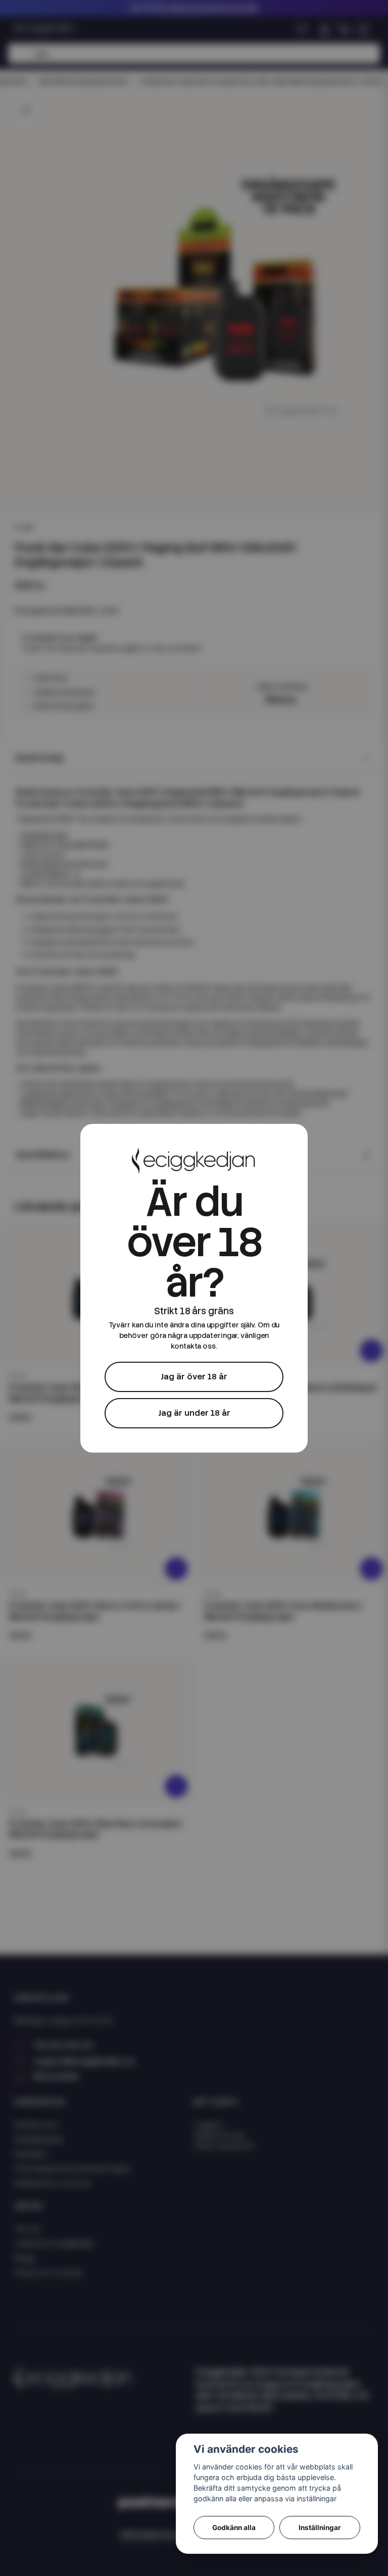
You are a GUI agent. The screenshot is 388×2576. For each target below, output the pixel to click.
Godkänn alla (234, 2528)
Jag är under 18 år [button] (194, 1413)
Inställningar (320, 2528)
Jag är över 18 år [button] (194, 1377)
